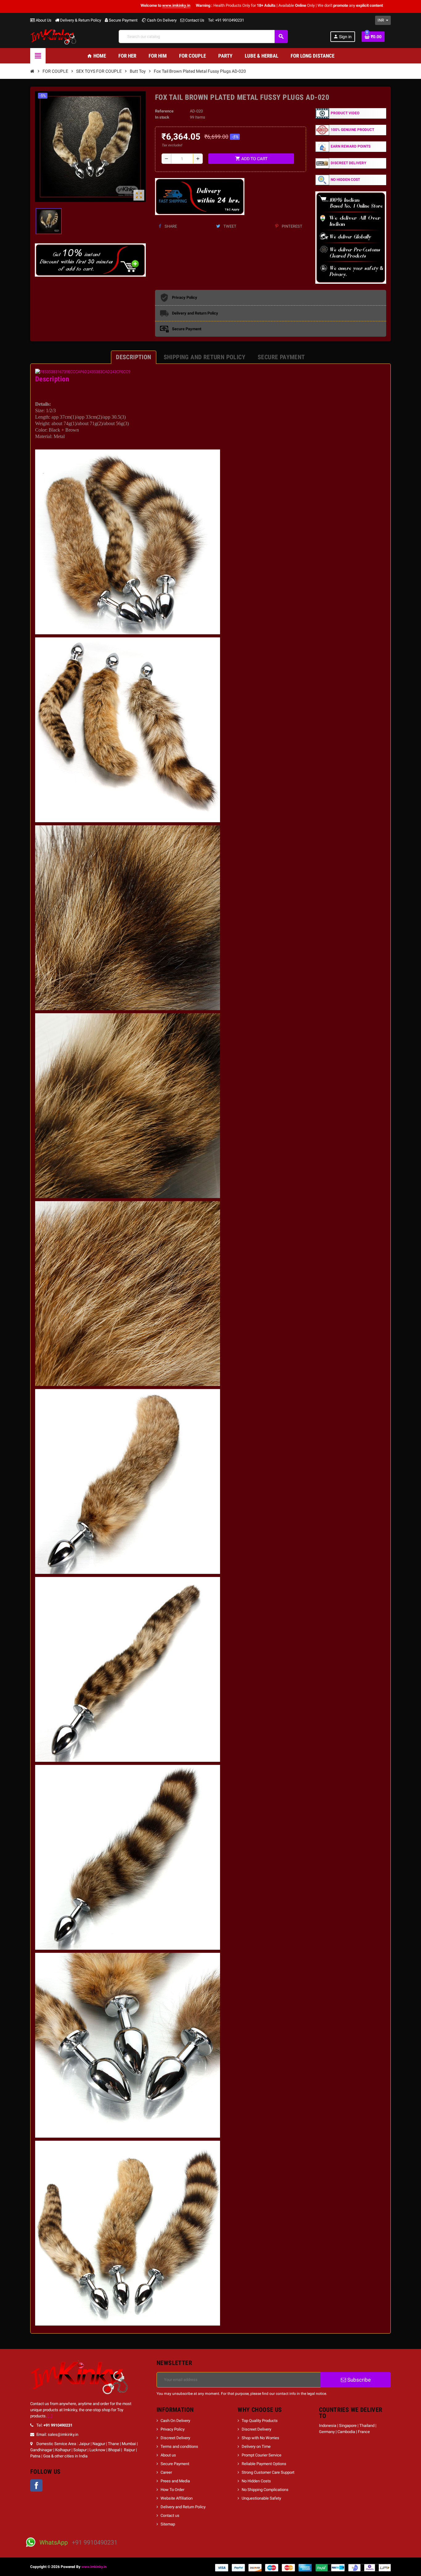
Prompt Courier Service (262, 2455)
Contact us (170, 2515)
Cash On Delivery (161, 20)
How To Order (172, 2490)
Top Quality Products (260, 2421)
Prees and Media (175, 2481)
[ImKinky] (53, 36)
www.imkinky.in (94, 2567)
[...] (50, 2416)
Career (166, 2472)
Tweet (229, 226)
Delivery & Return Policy (80, 20)
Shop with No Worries (260, 2438)
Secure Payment (123, 20)
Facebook (36, 2485)
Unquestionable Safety (261, 2498)
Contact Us (194, 20)
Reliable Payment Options (264, 2464)
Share (170, 226)
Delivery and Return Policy (183, 2507)
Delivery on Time (256, 2446)
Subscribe (358, 2380)
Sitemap (168, 2524)
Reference (164, 111)
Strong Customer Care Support (268, 2472)
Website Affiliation (177, 2498)
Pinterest (292, 226)
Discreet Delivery (175, 2438)
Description (52, 379)
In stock (162, 117)
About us (168, 2455)
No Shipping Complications (265, 2490)
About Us (43, 20)
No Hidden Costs (256, 2481)
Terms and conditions (179, 2446)
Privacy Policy (173, 2429)
